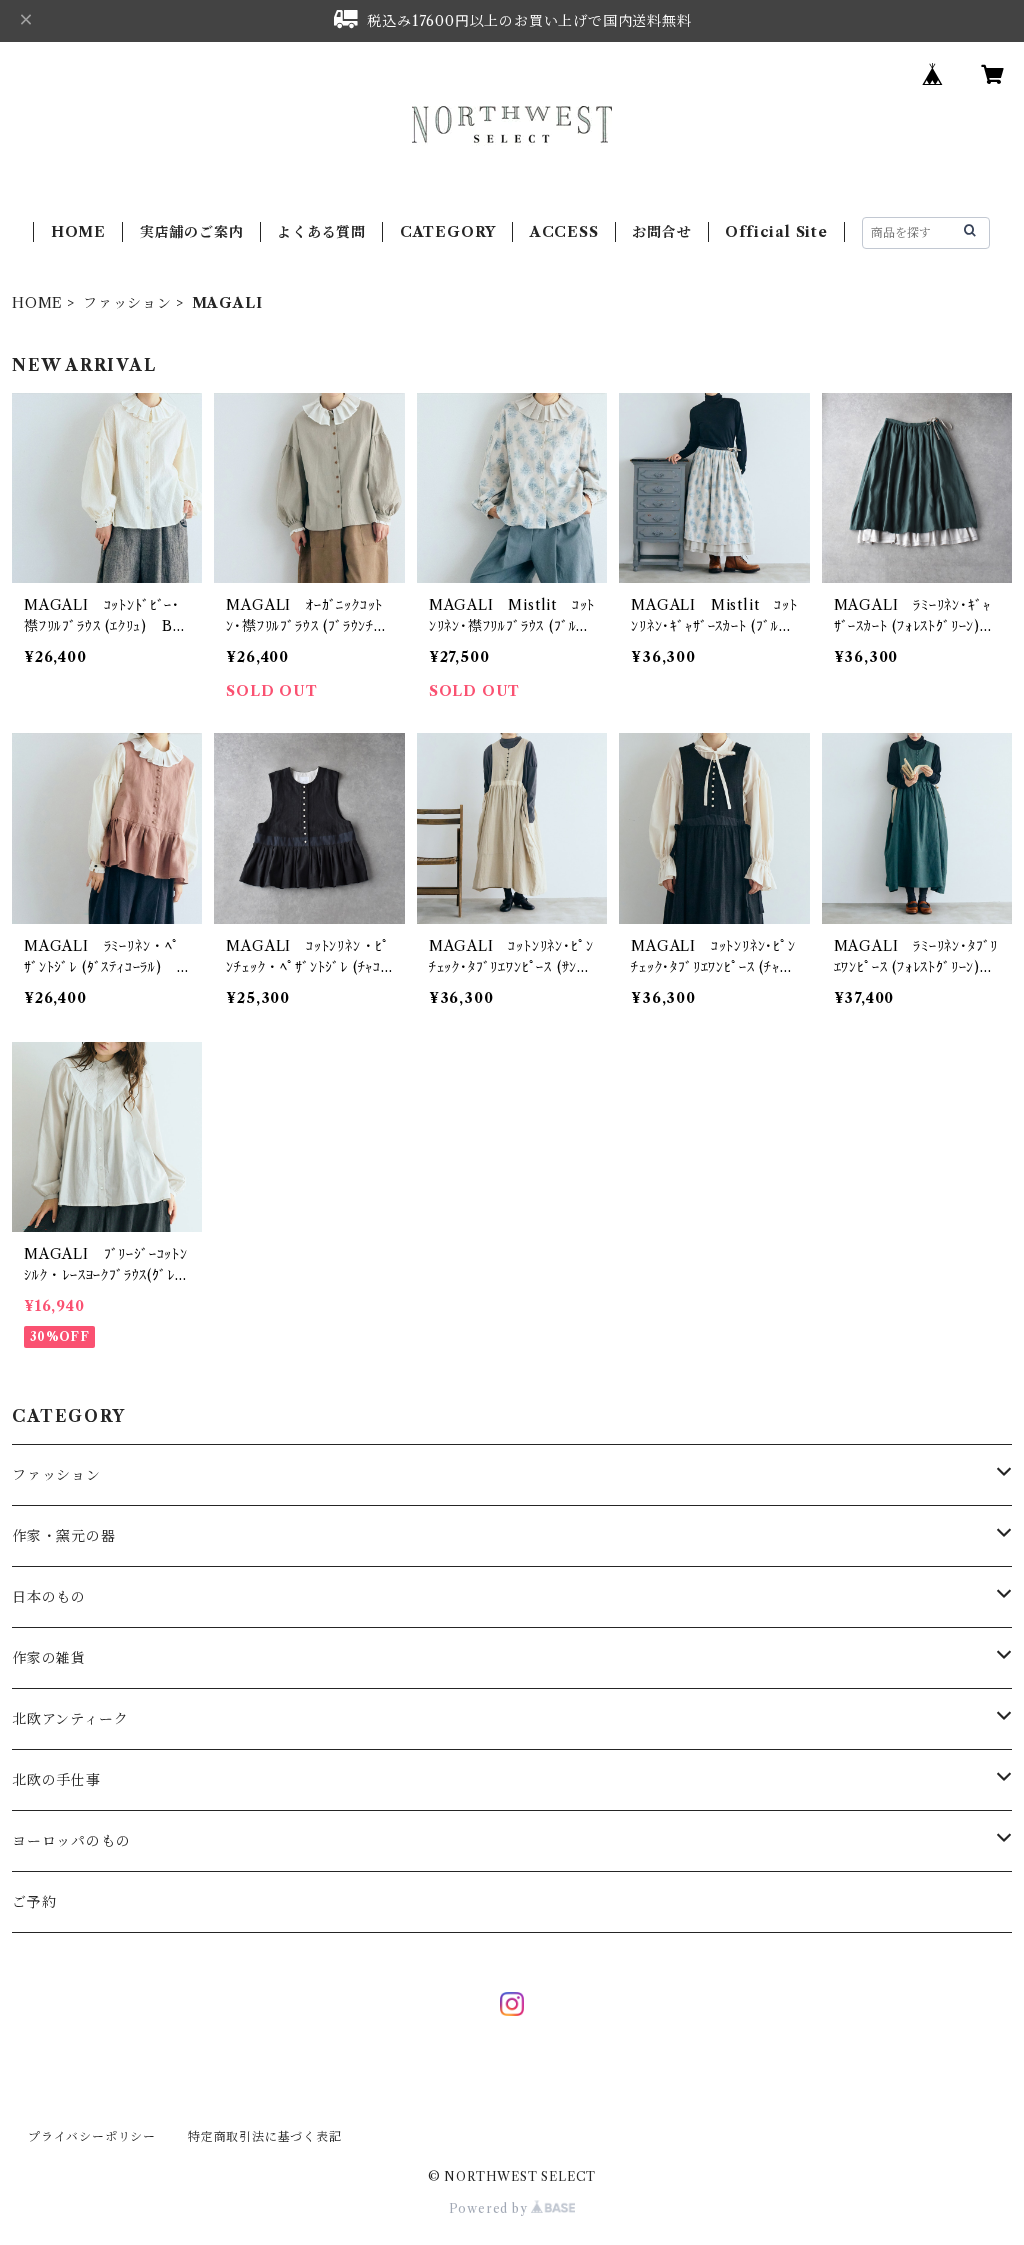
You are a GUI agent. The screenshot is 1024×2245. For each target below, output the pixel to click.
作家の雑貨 (49, 1658)
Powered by (490, 2208)
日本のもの (49, 1597)
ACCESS (564, 232)
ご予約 (34, 1902)
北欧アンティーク (70, 1719)
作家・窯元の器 (64, 1536)
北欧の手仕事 (56, 1780)
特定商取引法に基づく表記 (265, 2136)
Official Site (776, 232)
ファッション (127, 303)
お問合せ (661, 232)
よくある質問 (321, 232)
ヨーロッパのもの (71, 1841)
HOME (78, 232)
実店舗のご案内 (192, 232)
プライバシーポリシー (92, 2136)
